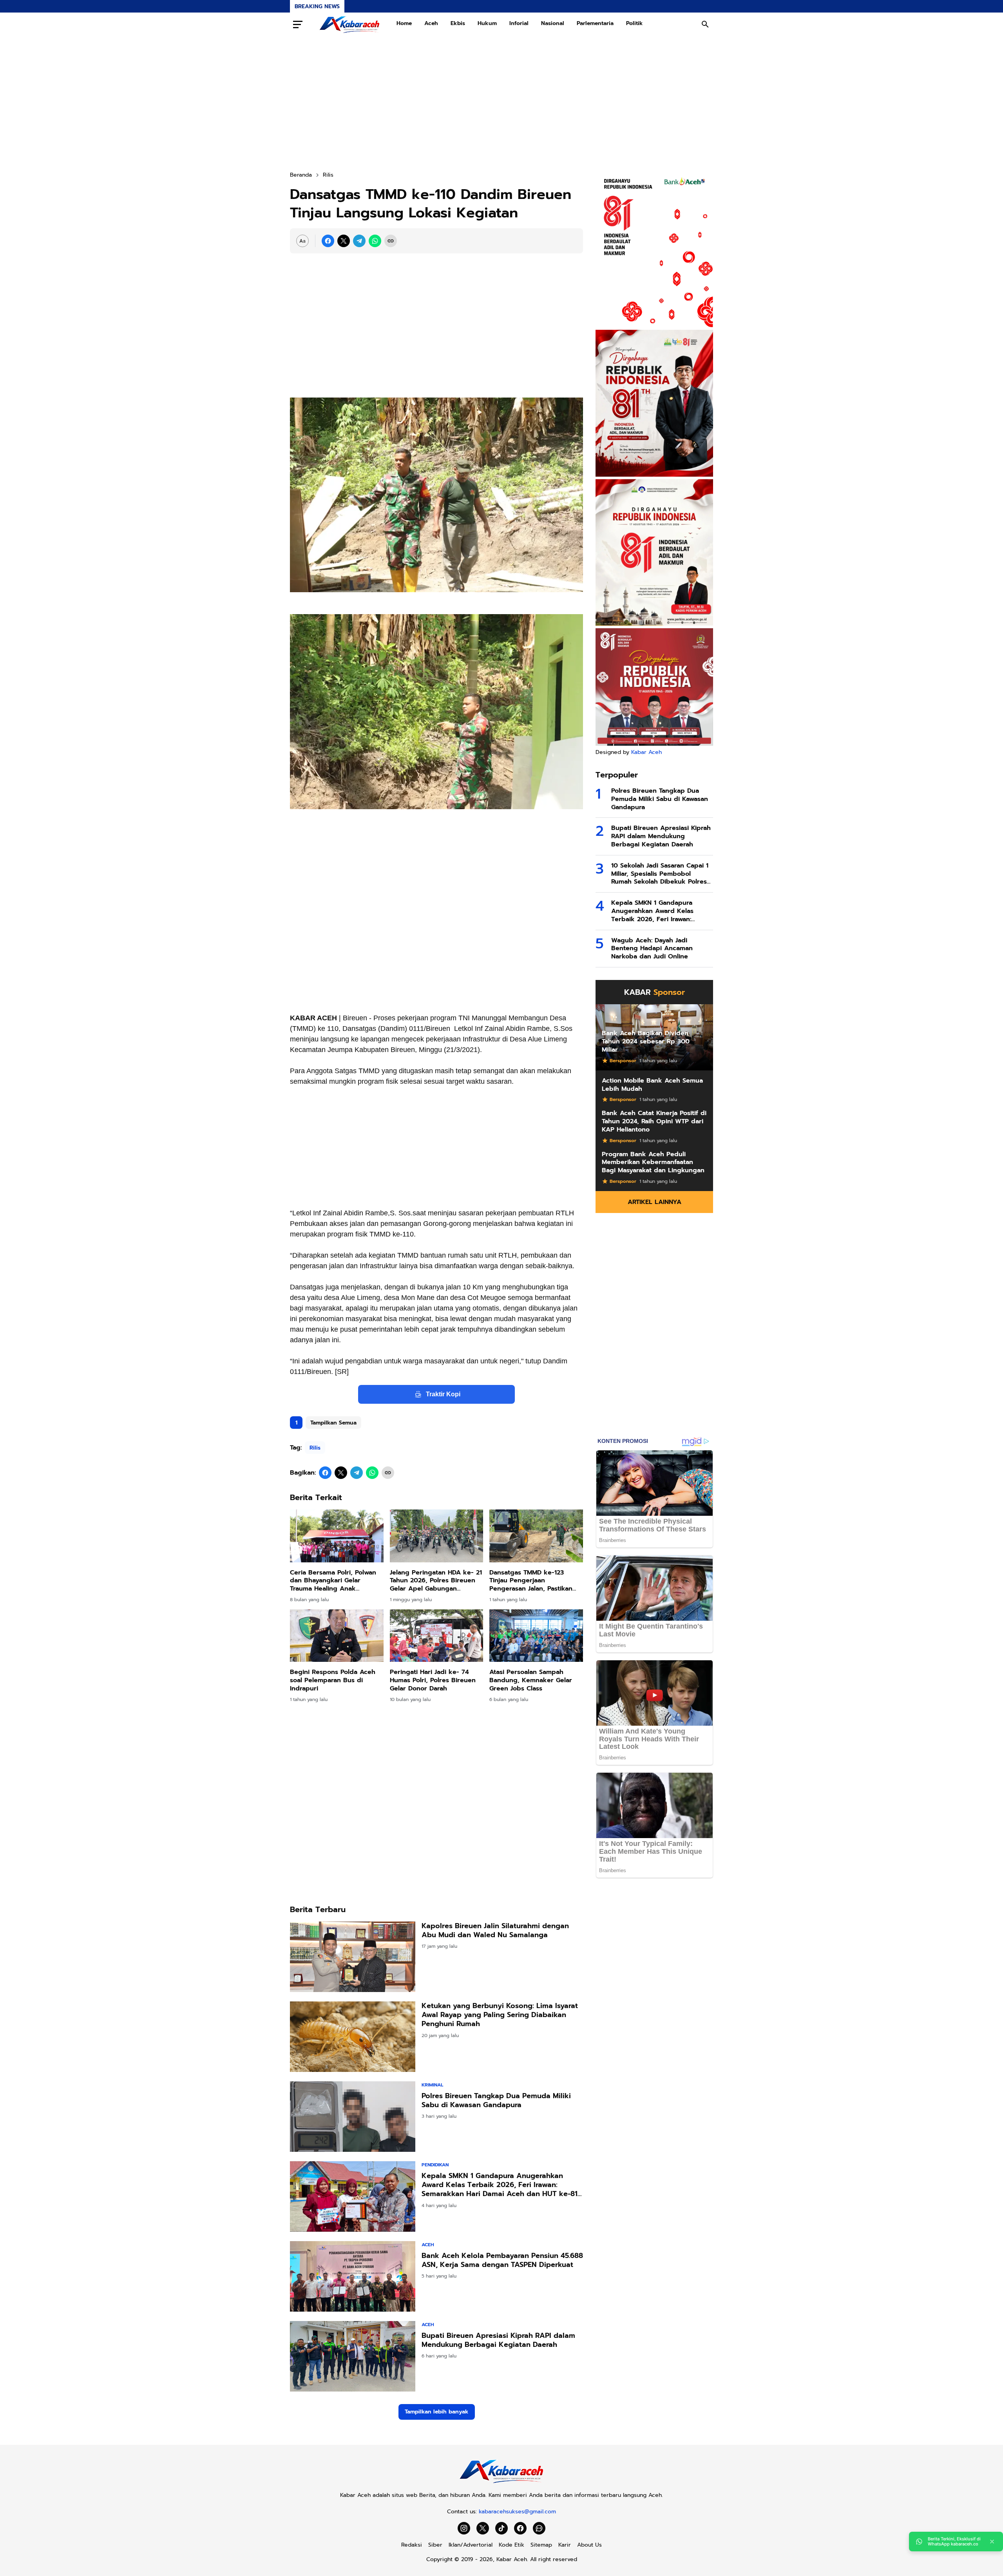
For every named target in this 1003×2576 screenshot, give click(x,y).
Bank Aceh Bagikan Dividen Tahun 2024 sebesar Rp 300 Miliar (646, 1041)
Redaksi (412, 2545)
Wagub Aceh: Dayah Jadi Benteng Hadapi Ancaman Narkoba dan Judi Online (652, 949)
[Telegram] (359, 241)
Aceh (431, 23)
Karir (565, 2545)
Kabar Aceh (646, 752)
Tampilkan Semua (333, 1423)
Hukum (487, 23)
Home (404, 23)
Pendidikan (435, 2165)
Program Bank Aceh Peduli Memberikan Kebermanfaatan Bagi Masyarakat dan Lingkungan (653, 1162)
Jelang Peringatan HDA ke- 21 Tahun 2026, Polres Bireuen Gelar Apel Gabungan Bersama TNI (436, 1581)
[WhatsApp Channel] (539, 2528)
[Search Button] (705, 24)
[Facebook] (328, 241)
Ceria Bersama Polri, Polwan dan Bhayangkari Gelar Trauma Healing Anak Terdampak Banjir (333, 1581)
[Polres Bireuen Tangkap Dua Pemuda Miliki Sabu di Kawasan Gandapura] (353, 2117)
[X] (344, 241)
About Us (589, 2545)
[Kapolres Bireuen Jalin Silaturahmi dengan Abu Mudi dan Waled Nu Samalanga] (353, 1957)
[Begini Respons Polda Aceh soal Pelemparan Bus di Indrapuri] (337, 1636)
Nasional (553, 23)
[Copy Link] (391, 241)
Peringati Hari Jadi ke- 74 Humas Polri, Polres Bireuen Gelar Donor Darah (433, 1680)
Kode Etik (511, 2545)
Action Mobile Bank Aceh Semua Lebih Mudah (652, 1085)
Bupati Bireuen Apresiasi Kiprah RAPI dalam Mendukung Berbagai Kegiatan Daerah (498, 2340)
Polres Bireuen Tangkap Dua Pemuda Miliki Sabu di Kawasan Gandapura (496, 2101)
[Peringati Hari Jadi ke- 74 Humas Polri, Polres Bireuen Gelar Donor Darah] (437, 1636)
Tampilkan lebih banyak (437, 2412)
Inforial (519, 23)
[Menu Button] (298, 24)
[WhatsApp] (375, 241)
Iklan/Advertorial (471, 2545)
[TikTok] (501, 2528)
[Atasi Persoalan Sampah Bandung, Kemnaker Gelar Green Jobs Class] (536, 1636)
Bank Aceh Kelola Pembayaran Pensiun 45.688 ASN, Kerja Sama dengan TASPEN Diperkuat (502, 2261)
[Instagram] (464, 2528)
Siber (435, 2545)
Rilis (315, 1448)
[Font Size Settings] (302, 241)
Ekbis (458, 23)
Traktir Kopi (443, 1394)
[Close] (992, 2542)
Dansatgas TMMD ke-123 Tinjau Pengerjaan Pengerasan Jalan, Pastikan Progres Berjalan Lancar (531, 1581)
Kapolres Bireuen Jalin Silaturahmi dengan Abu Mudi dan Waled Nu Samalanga (495, 1931)
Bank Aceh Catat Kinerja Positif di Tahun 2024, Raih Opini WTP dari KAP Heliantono (654, 1121)
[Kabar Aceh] (349, 24)
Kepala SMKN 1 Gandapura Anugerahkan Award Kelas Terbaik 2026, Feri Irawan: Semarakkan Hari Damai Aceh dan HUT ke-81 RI (500, 2185)
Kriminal (432, 2085)
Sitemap (541, 2545)
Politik (635, 23)
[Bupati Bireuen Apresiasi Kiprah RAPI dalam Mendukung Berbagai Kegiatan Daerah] (353, 2356)
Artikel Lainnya (654, 1202)
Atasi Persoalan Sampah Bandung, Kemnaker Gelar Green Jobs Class (531, 1680)
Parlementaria (595, 23)
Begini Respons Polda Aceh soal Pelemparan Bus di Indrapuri (333, 1680)
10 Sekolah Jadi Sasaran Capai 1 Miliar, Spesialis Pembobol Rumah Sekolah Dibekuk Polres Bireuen (660, 874)
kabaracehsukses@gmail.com (517, 2512)
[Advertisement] (501, 103)
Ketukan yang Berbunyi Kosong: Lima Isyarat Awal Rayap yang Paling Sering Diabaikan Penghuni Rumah (500, 2015)
